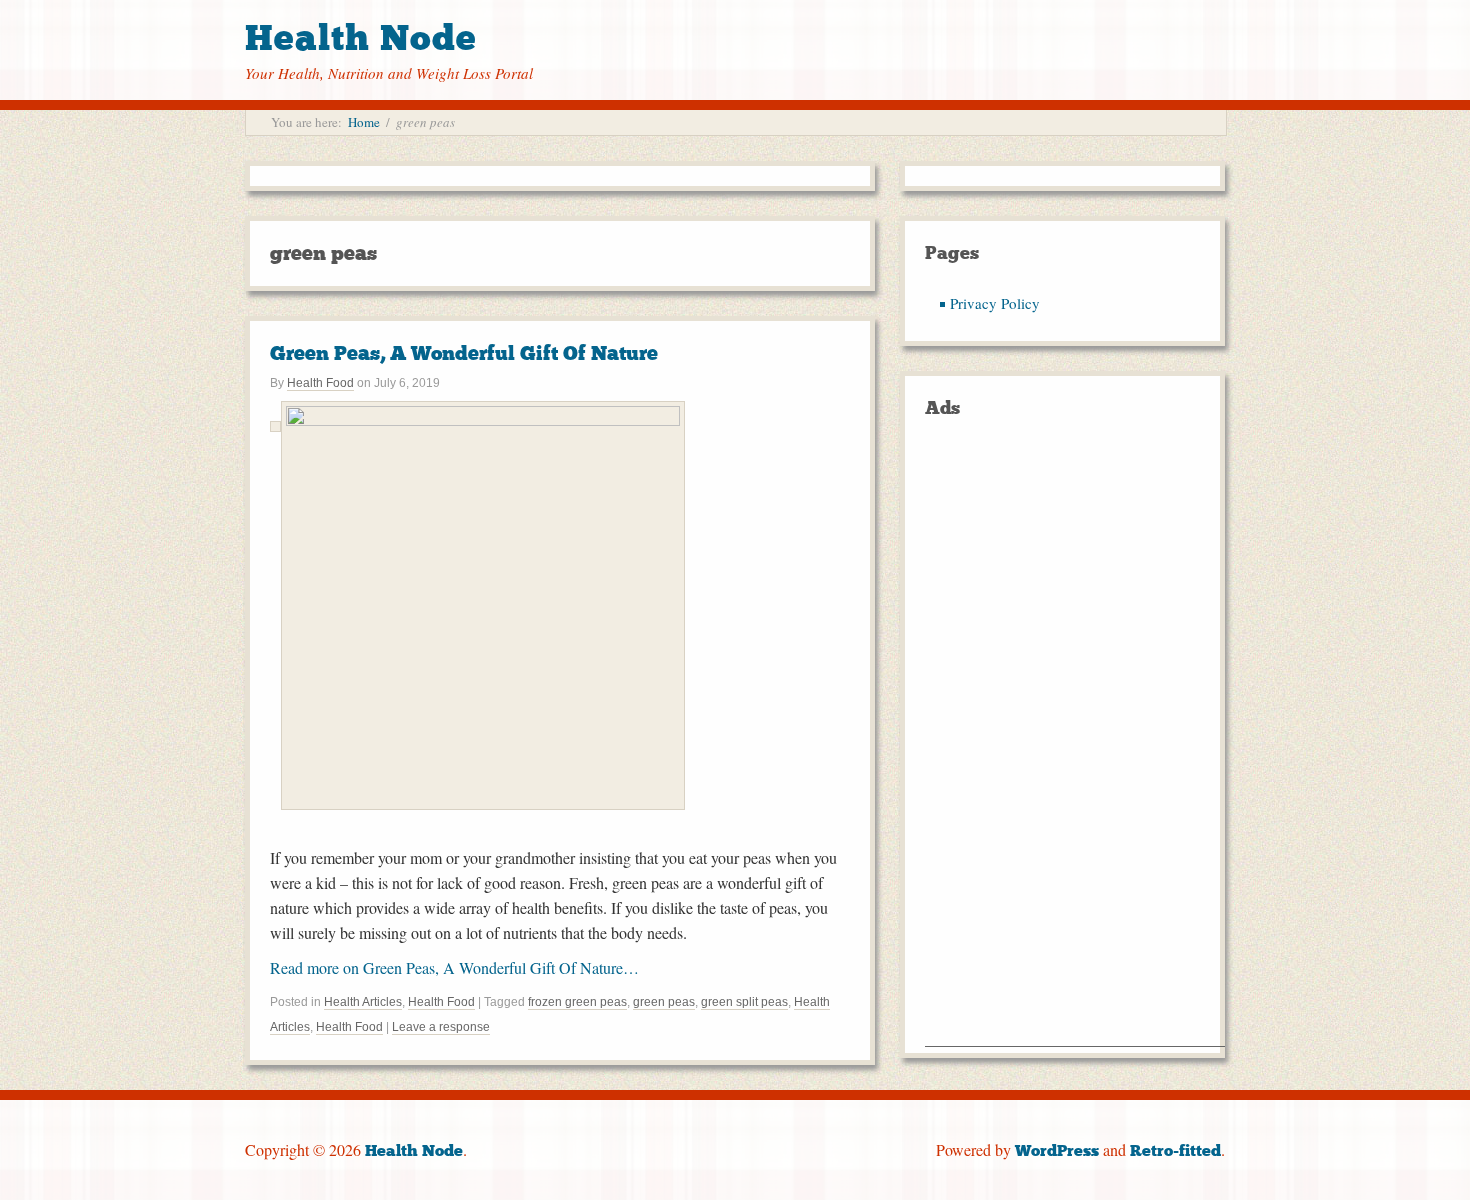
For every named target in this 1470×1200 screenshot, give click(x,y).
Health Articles (363, 1002)
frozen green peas (577, 1002)
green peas (664, 1002)
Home (364, 122)
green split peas (744, 1002)
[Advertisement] (1075, 746)
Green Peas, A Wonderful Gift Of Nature (464, 353)
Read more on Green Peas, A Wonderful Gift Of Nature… (454, 967)
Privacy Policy (995, 303)
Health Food (320, 383)
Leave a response (441, 1027)
